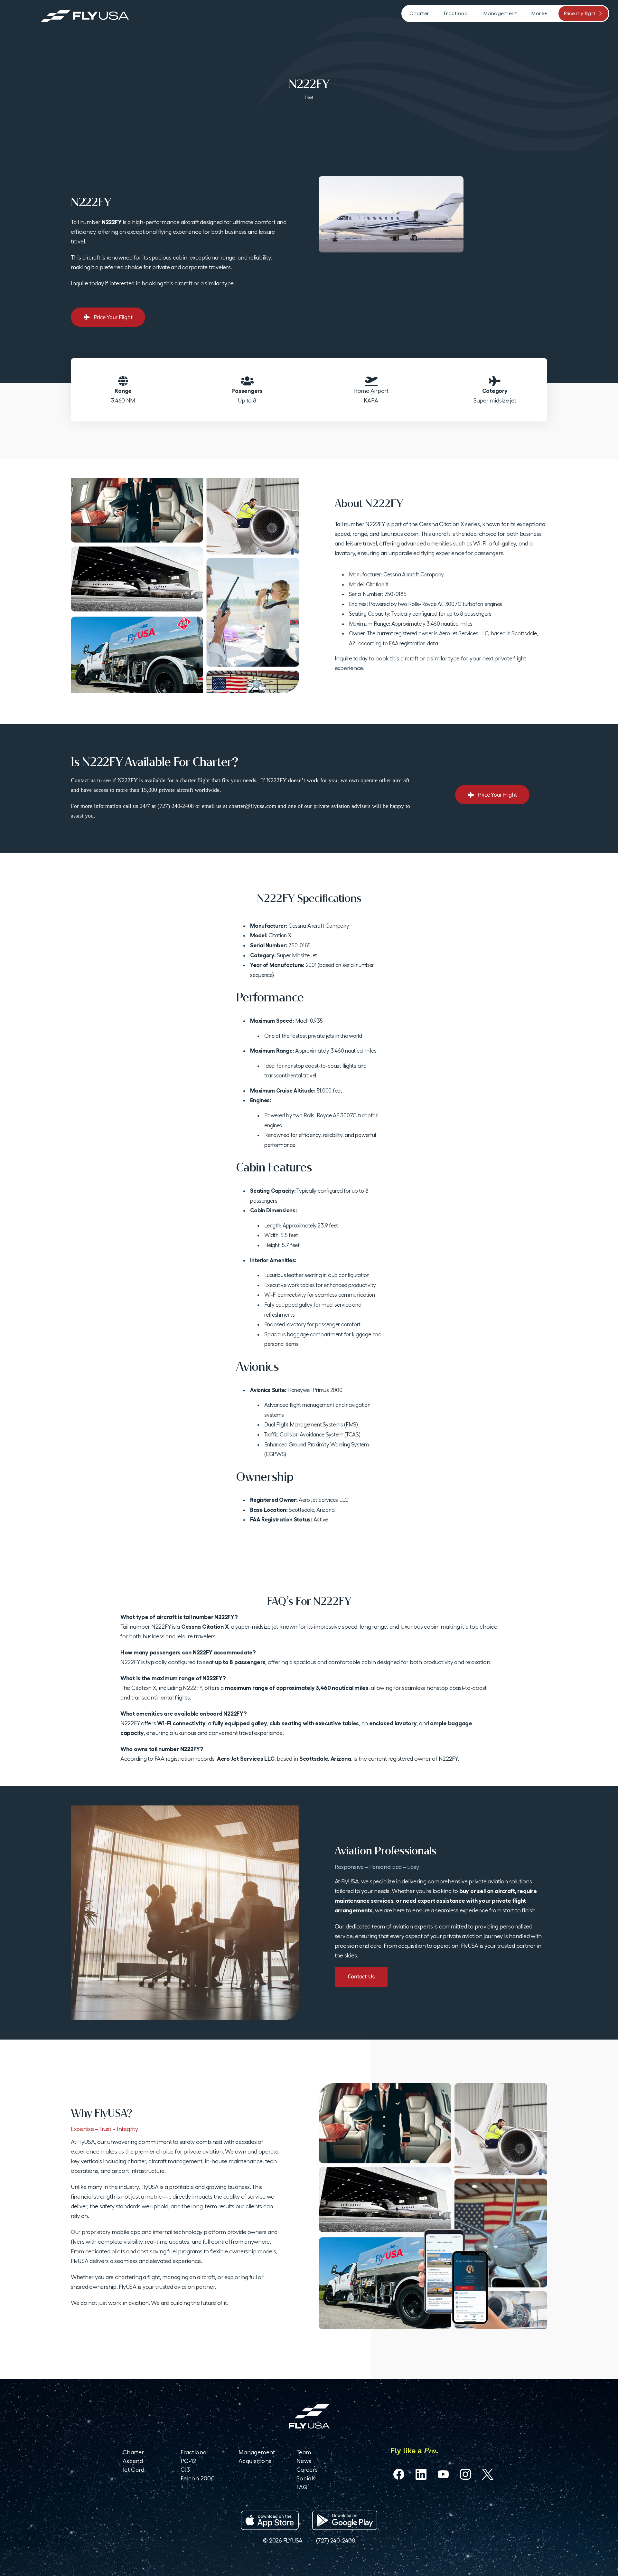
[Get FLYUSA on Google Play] (345, 2520)
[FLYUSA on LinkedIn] (421, 2474)
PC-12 (189, 2461)
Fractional (194, 2452)
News (304, 2461)
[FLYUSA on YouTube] (443, 2474)
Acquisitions (255, 2461)
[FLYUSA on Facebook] (399, 2474)
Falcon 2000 (198, 2478)
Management (257, 2452)
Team (304, 2452)
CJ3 (185, 2470)
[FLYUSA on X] (488, 2474)
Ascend (133, 2461)
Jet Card (133, 2470)
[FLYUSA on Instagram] (465, 2474)
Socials (306, 2478)
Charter (133, 2452)
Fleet (309, 97)
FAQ (302, 2487)
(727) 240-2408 (335, 2540)
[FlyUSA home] (309, 2416)
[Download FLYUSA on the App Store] (270, 2520)
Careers (307, 2470)
